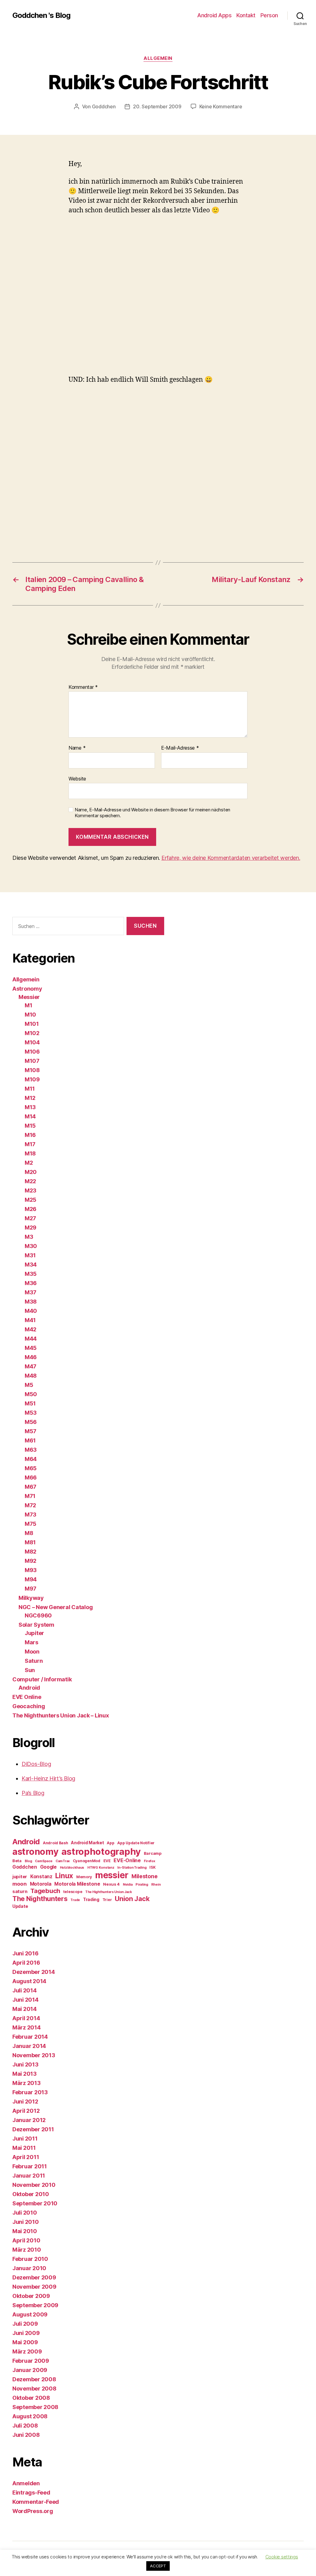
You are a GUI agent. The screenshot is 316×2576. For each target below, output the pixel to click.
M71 (30, 1496)
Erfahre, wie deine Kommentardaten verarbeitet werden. (231, 858)
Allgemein (158, 58)
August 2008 (30, 2416)
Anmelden (26, 2483)
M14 (30, 1116)
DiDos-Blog (36, 1764)
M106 (32, 1052)
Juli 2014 (25, 1990)
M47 (31, 1366)
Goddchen (104, 106)
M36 (31, 1283)
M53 (31, 1413)
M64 (31, 1459)
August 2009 (30, 2314)
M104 (32, 1042)
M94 (31, 1579)
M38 (31, 1302)
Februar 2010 (30, 2259)
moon (20, 1884)
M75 (31, 1524)
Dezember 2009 (34, 2277)
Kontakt (246, 15)
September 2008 (35, 2407)
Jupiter (34, 1633)
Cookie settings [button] (282, 2557)
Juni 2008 (26, 2435)
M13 (30, 1107)
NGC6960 (38, 1615)
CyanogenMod (87, 1861)
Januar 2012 (29, 2120)
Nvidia (128, 1885)
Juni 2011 (25, 2139)
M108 (32, 1070)
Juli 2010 (25, 2213)
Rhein (156, 1885)
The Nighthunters (40, 1899)
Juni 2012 (25, 2102)
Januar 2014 (29, 2046)
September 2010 (35, 2203)
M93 (31, 1570)
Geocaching (29, 1706)
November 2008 (34, 2389)
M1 (28, 1005)
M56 (31, 1422)
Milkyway (31, 1598)
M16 (30, 1135)
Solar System (36, 1625)
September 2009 (35, 2305)
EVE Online (27, 1697)
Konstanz (41, 1877)
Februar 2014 (30, 2037)
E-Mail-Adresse (180, 748)
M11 (30, 1089)
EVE (107, 1861)
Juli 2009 (25, 2324)
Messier (29, 997)
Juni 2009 (26, 2333)
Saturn (34, 1661)
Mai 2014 (25, 2009)
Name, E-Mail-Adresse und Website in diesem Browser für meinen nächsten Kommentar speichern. (152, 813)
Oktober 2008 (31, 2398)
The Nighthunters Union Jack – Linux (61, 1715)
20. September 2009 (157, 106)
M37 (31, 1292)
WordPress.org (33, 2511)
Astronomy (27, 989)
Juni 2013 (25, 2064)
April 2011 (26, 2157)
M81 (30, 1542)
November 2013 (34, 2055)
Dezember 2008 (34, 2379)
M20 (31, 1172)
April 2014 (26, 2018)
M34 (31, 1265)
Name (77, 748)
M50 (31, 1394)
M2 (29, 1163)
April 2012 (26, 2111)
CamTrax (63, 1861)
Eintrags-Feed (31, 2493)
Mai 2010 (25, 2231)
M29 (31, 1228)
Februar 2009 (31, 2361)
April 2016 (26, 1963)
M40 (31, 1311)
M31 (30, 1255)
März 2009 (27, 2351)
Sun (30, 1670)
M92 (31, 1561)
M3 (29, 1237)
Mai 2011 (24, 2148)
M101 (32, 1024)
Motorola (41, 1884)
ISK (152, 1867)
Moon (32, 1652)
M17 (30, 1144)
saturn (20, 1891)
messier (112, 1875)
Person (269, 15)
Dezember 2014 (34, 1972)
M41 (30, 1320)
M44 (31, 1339)
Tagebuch (45, 1891)
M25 (31, 1200)
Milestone (145, 1876)
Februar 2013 (30, 2092)
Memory (84, 1877)
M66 (31, 1477)
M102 (32, 1033)
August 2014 (29, 1981)
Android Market (87, 1843)
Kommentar (83, 687)
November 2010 (34, 2185)
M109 (32, 1079)
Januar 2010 (29, 2268)
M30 (31, 1246)
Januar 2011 (29, 2176)
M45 (31, 1348)
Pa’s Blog (33, 1793)
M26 (31, 1209)
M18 (30, 1153)
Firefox (150, 1861)
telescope (73, 1892)
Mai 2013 (25, 2074)
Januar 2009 (30, 2370)
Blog (28, 1861)
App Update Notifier (136, 1843)
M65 (31, 1468)
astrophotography (101, 1852)
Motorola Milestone (77, 1884)
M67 (31, 1487)
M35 (31, 1274)
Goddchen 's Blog (41, 15)
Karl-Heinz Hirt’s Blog (48, 1778)
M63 (31, 1450)
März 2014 (27, 2027)
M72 (30, 1505)
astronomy (35, 1852)
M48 (31, 1376)
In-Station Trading (132, 1868)
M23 (31, 1190)
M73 (31, 1515)
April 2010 (26, 2240)
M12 (30, 1098)
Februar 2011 (30, 2166)
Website (77, 778)
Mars (31, 1642)
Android (29, 1688)
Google (48, 1867)
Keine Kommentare (221, 106)
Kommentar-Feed (36, 2502)
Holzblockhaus (72, 1868)
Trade (75, 1900)
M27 (30, 1218)
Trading (91, 1899)
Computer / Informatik (42, 1679)
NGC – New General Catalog (56, 1607)
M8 (29, 1533)
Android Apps (214, 15)
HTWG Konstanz (101, 1868)
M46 (31, 1357)
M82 (31, 1552)
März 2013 (27, 2083)
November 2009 (34, 2287)
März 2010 (27, 2250)
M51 (30, 1403)
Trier (107, 1900)
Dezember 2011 (33, 2129)
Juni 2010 (26, 2222)
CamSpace (44, 1861)
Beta (17, 1861)
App (110, 1843)
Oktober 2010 (31, 2194)
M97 (31, 1589)
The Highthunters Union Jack (109, 1892)
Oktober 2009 (31, 2296)
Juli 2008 (25, 2426)
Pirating (142, 1885)
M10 (30, 1015)
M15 (30, 1126)
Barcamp (153, 1853)
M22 (30, 1181)
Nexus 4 (111, 1884)
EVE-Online (127, 1860)
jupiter (20, 1877)
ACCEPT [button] (158, 2566)
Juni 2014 (25, 2000)
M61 (30, 1440)
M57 (31, 1431)
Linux (64, 1876)
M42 (31, 1329)
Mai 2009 (25, 2342)
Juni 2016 (25, 1953)
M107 (32, 1061)
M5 (29, 1385)
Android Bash (56, 1843)
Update (20, 1906)
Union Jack (132, 1899)
